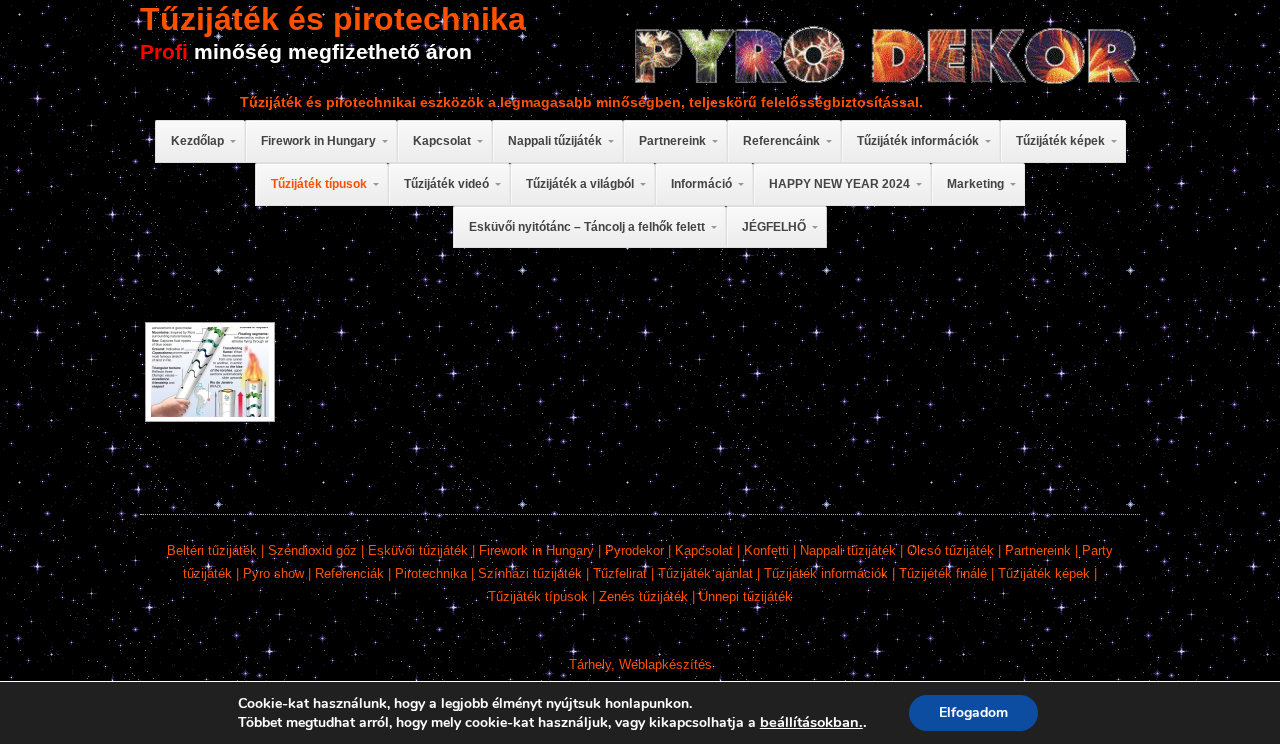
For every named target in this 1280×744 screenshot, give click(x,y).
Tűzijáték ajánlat (705, 573)
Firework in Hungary (536, 550)
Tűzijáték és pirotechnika (333, 19)
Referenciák (349, 573)
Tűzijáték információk (826, 573)
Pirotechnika (431, 573)
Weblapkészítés (665, 664)
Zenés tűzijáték (643, 596)
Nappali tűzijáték (848, 550)
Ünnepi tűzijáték (745, 596)
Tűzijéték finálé (943, 573)
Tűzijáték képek (1044, 573)
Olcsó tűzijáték (950, 550)
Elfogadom (973, 712)
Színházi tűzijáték (530, 573)
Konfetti (766, 550)
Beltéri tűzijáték (212, 550)
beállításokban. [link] (811, 722)
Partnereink (1038, 550)
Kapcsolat (704, 550)
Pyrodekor (634, 550)
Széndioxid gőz (312, 550)
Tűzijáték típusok (538, 596)
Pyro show (273, 573)
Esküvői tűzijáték (418, 550)
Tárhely (590, 664)
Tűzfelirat (620, 573)
